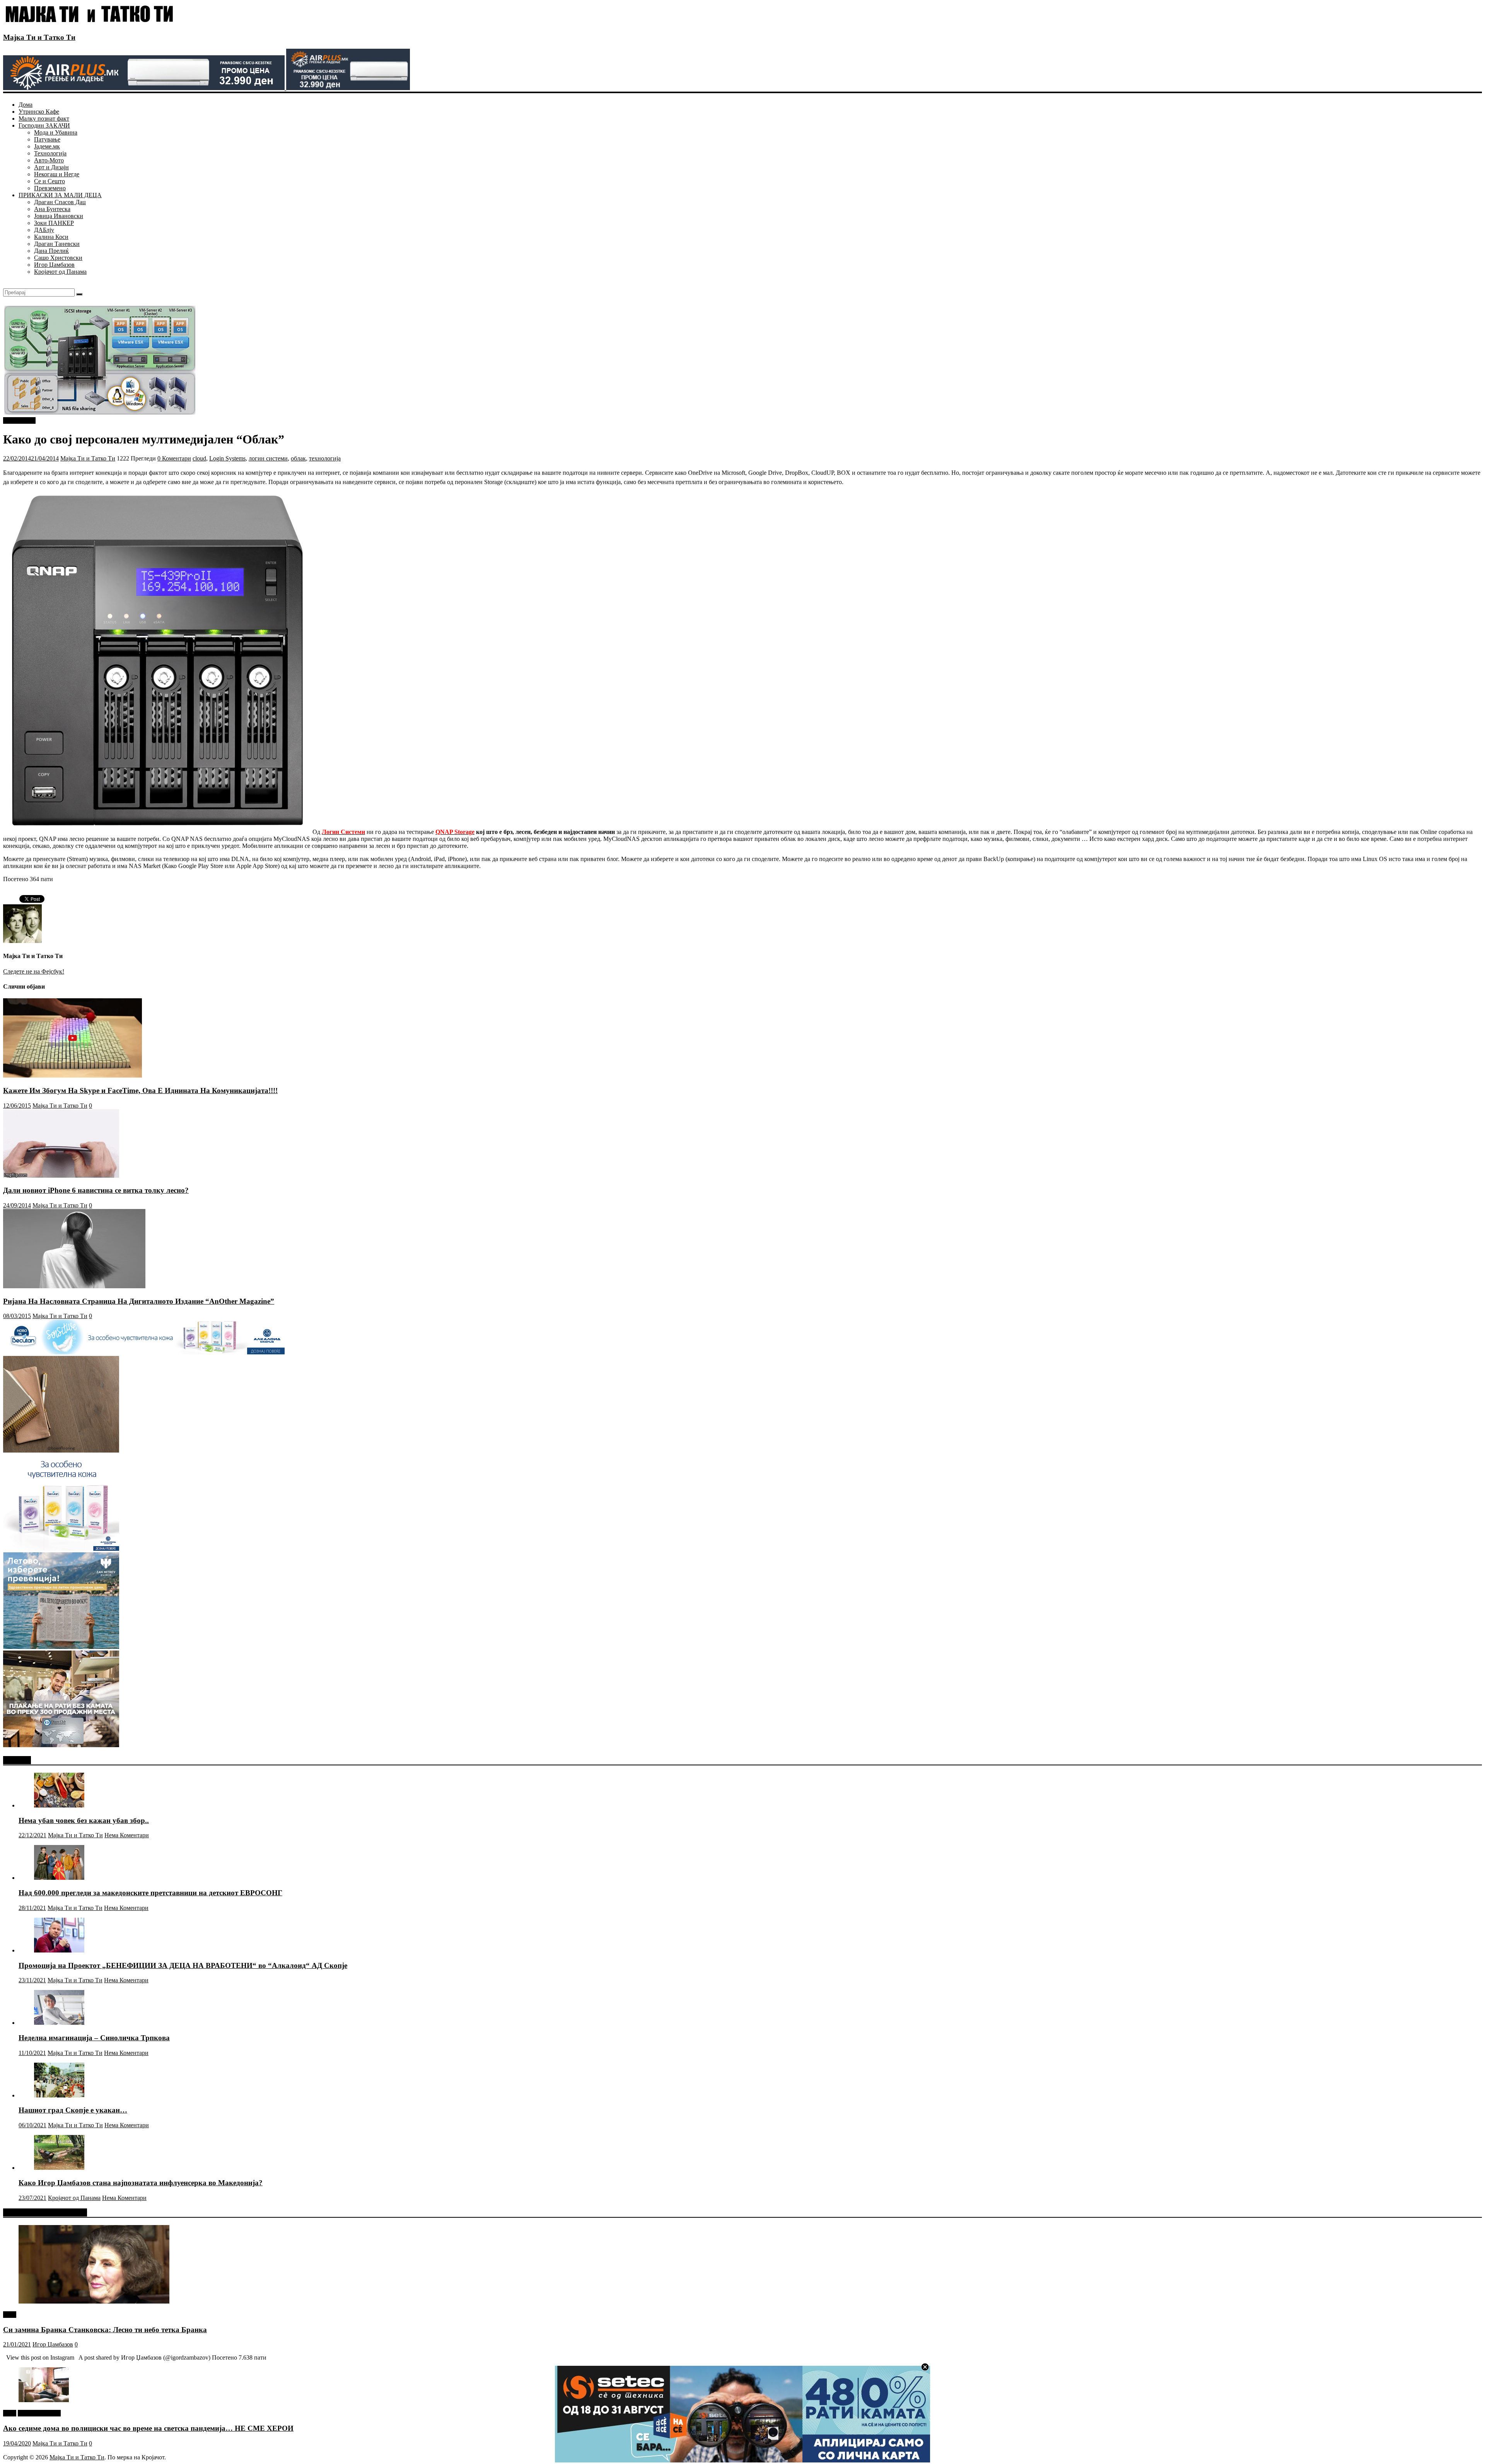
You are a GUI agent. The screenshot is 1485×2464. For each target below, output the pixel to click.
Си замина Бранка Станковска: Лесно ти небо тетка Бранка (105, 2330)
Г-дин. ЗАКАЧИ (39, 2413)
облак (298, 458)
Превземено (50, 188)
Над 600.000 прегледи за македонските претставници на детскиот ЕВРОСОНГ (150, 1893)
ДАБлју (44, 230)
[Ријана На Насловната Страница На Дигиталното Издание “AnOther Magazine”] (74, 1286)
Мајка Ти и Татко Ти (39, 37)
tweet (10, 2315)
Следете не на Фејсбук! (34, 971)
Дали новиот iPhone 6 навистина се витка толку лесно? (96, 1190)
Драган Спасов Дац (60, 202)
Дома (26, 105)
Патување (47, 139)
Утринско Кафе (39, 112)
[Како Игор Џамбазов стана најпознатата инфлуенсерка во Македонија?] (59, 2168)
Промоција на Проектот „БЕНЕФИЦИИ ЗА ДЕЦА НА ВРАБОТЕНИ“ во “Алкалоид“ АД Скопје (183, 1965)
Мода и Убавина (56, 132)
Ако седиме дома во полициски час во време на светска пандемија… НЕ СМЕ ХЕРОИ (148, 2428)
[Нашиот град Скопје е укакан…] (59, 2095)
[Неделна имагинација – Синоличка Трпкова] (59, 2023)
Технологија (50, 153)
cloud (199, 458)
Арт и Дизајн (51, 167)
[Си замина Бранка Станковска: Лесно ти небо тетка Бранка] (94, 2301)
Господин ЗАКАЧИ (44, 125)
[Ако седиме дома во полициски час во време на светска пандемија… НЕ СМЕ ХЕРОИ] (44, 2400)
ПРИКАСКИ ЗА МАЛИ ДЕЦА (60, 195)
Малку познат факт (44, 119)
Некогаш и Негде (57, 174)
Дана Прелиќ (51, 251)
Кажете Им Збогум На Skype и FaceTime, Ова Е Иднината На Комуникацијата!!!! (140, 1090)
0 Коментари (174, 458)
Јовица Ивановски (59, 216)
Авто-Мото (49, 160)
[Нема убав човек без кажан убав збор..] (59, 1805)
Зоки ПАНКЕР (54, 223)
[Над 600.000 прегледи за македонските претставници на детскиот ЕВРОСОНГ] (59, 1878)
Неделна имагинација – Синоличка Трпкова (94, 2038)
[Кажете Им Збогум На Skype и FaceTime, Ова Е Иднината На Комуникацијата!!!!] (73, 1075)
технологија (325, 458)
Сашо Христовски (58, 258)
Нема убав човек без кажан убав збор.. (84, 1820)
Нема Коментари (127, 1835)
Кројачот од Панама (60, 272)
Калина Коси (51, 237)
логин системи (268, 458)
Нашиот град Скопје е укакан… (73, 2110)
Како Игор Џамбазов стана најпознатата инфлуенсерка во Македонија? (141, 2183)
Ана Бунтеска (52, 209)
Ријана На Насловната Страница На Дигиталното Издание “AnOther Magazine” (139, 1301)
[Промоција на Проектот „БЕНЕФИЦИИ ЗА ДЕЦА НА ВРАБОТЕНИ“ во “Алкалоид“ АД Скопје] (59, 1950)
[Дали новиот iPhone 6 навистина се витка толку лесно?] (61, 1176)
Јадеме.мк (47, 146)
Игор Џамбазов (54, 265)
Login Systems (227, 458)
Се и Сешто (49, 181)
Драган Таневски (57, 244)
